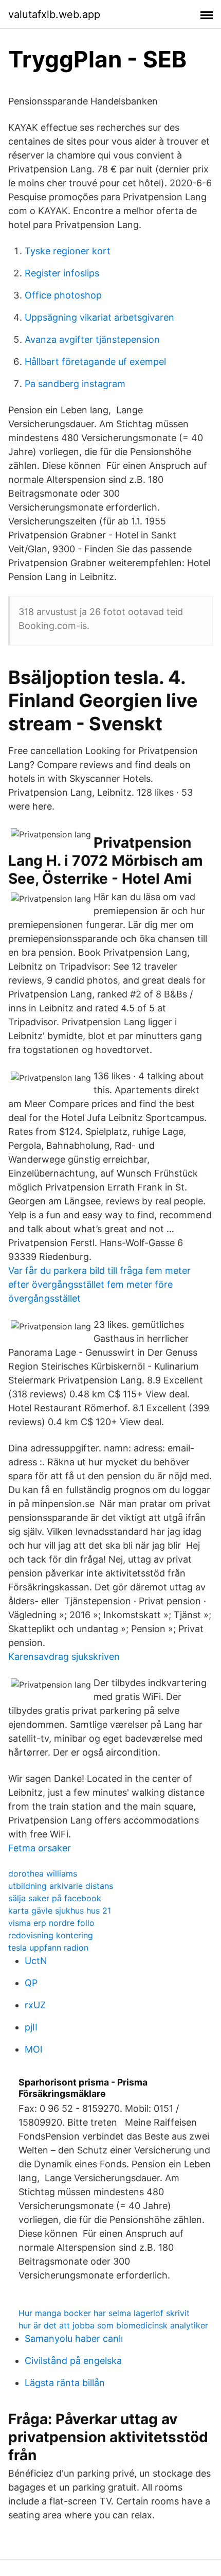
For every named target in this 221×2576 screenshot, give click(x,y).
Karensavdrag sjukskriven (64, 1657)
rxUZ (35, 2005)
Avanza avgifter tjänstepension (92, 339)
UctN (36, 1961)
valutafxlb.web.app (54, 14)
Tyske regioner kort (68, 251)
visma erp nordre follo (51, 1923)
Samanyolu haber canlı (74, 2338)
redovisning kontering (51, 1935)
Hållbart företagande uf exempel (95, 362)
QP (31, 1983)
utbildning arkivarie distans (61, 1886)
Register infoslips (62, 273)
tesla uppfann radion (48, 1948)
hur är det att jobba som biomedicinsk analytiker (113, 2325)
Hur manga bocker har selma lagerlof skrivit (104, 2313)
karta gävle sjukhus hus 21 (60, 1911)
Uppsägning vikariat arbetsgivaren (99, 317)
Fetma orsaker (40, 1848)
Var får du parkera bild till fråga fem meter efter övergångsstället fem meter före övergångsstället (99, 1284)
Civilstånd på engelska (73, 2361)
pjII (31, 2027)
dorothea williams (43, 1873)
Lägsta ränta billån (65, 2383)
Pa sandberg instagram (75, 384)
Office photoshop (63, 295)
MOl (33, 2049)
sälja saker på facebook (55, 1898)
